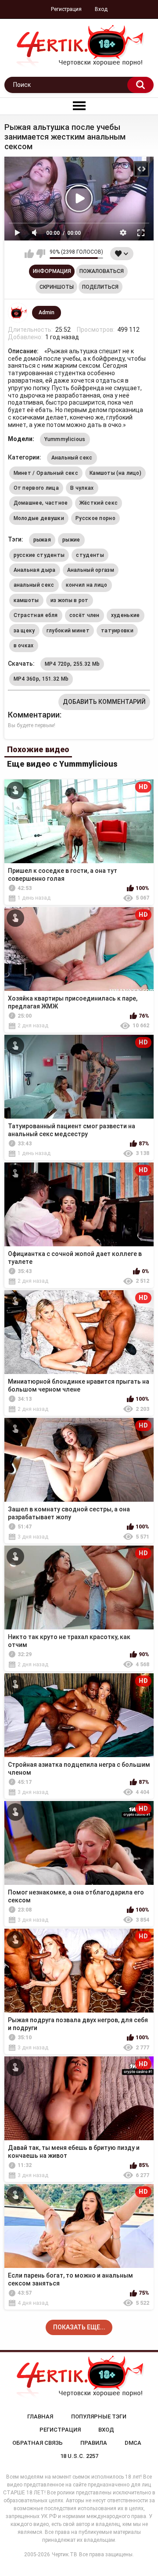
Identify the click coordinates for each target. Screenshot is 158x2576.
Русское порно (95, 518)
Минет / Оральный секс (46, 473)
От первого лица (36, 488)
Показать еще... (79, 2327)
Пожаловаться (102, 271)
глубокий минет (68, 631)
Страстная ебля (36, 615)
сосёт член (84, 615)
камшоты (26, 600)
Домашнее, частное (41, 503)
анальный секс (34, 585)
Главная (40, 2416)
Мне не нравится (41, 254)
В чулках (82, 488)
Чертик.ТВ (65, 2554)
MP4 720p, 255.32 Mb (72, 664)
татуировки (117, 631)
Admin (47, 312)
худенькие (126, 615)
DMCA (133, 2443)
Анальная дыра (35, 570)
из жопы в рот (70, 600)
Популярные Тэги (99, 2416)
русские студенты (39, 555)
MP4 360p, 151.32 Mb (41, 679)
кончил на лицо (87, 585)
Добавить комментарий (104, 702)
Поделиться (100, 287)
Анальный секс (72, 458)
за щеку (24, 631)
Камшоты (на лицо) (115, 473)
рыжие (71, 540)
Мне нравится (29, 254)
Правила (94, 2443)
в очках (24, 646)
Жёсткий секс (99, 503)
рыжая (42, 540)
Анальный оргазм (91, 570)
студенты (90, 555)
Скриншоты (57, 287)
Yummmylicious (65, 439)
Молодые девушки (39, 518)
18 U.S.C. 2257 (79, 2456)
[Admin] (18, 313)
